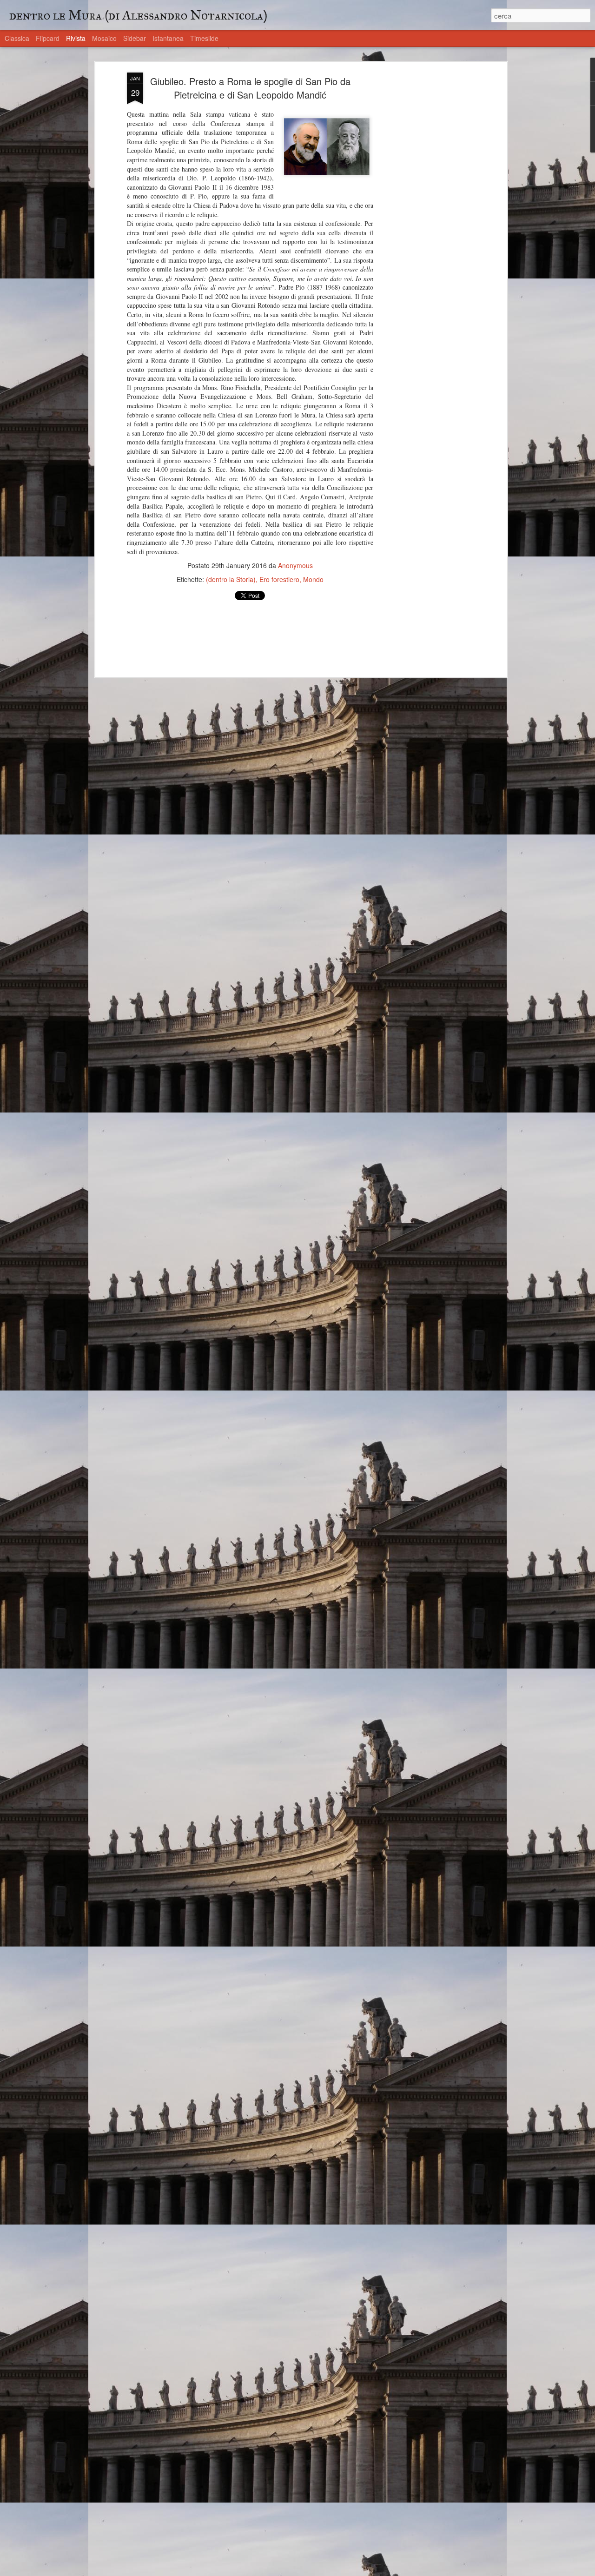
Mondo (313, 579)
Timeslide (204, 38)
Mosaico (104, 38)
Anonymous (295, 565)
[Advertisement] (424, 219)
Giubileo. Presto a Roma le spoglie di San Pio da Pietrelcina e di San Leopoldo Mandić (250, 88)
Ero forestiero (279, 579)
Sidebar (135, 38)
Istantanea (168, 38)
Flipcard (48, 38)
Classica (17, 38)
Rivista (76, 38)
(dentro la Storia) (231, 579)
